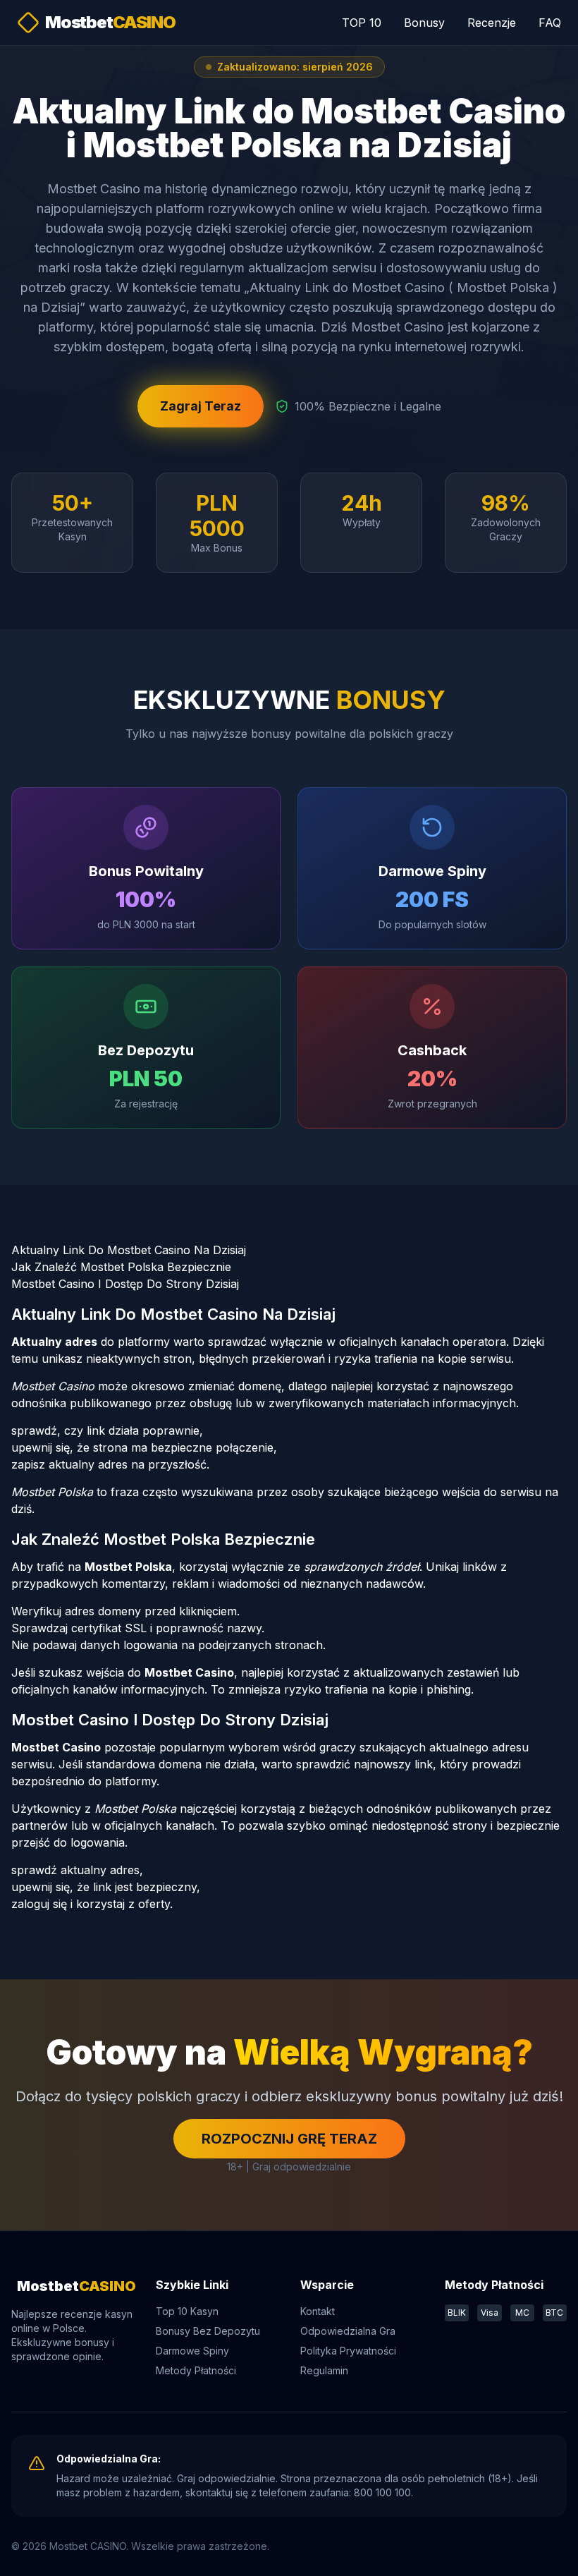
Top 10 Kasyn (187, 2311)
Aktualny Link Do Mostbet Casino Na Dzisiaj (129, 1250)
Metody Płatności (196, 2370)
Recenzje (492, 23)
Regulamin (324, 2370)
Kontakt (318, 2311)
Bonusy (424, 23)
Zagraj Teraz (201, 406)
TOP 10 (362, 23)
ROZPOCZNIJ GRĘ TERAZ (289, 2139)
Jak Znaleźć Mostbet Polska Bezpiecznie (121, 1267)
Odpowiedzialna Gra (348, 2331)
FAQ (550, 23)
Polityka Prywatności (348, 2351)
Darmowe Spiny (192, 2351)
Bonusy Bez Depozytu (208, 2331)
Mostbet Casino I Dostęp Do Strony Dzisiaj (125, 1284)
